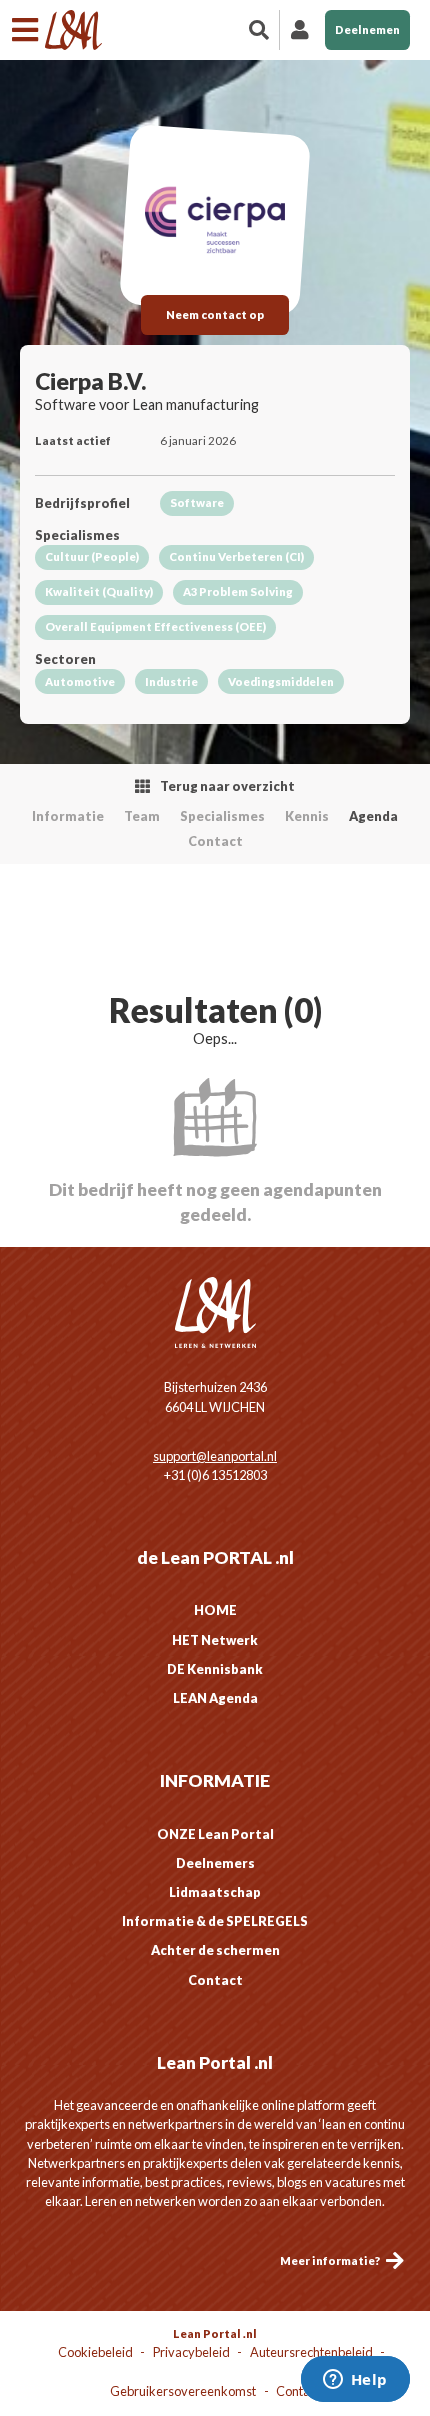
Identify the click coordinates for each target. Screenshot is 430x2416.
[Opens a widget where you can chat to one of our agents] (355, 2381)
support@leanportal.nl (215, 1456)
